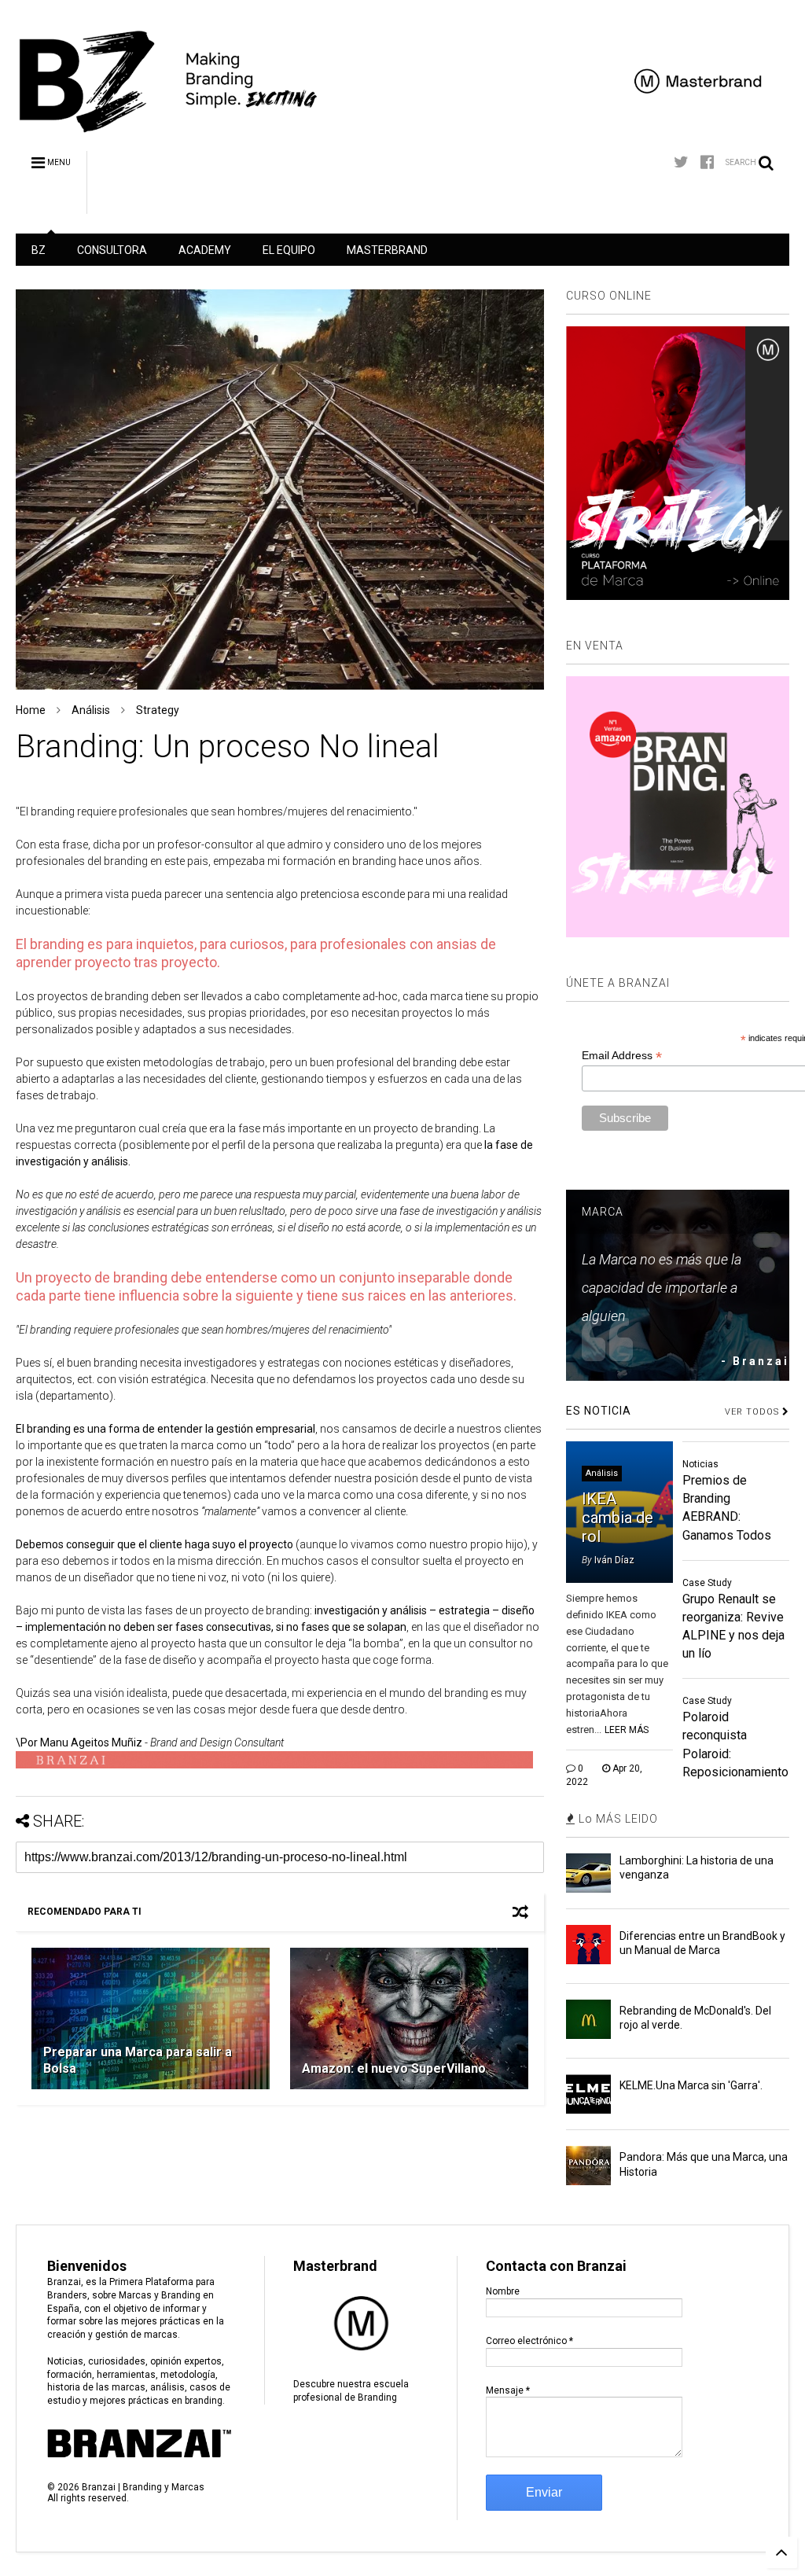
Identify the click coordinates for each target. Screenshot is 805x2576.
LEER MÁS (627, 1730)
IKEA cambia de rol (618, 1518)
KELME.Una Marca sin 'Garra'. (691, 2085)
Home (31, 710)
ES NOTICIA (599, 1411)
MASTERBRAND (387, 250)
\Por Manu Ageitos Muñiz (79, 1742)
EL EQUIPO (289, 250)
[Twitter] (681, 162)
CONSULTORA (112, 250)
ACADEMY (205, 250)
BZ (39, 250)
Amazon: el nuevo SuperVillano (394, 2068)
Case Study (707, 1583)
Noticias (700, 1464)
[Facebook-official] (707, 162)
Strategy (158, 710)
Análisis (91, 710)
